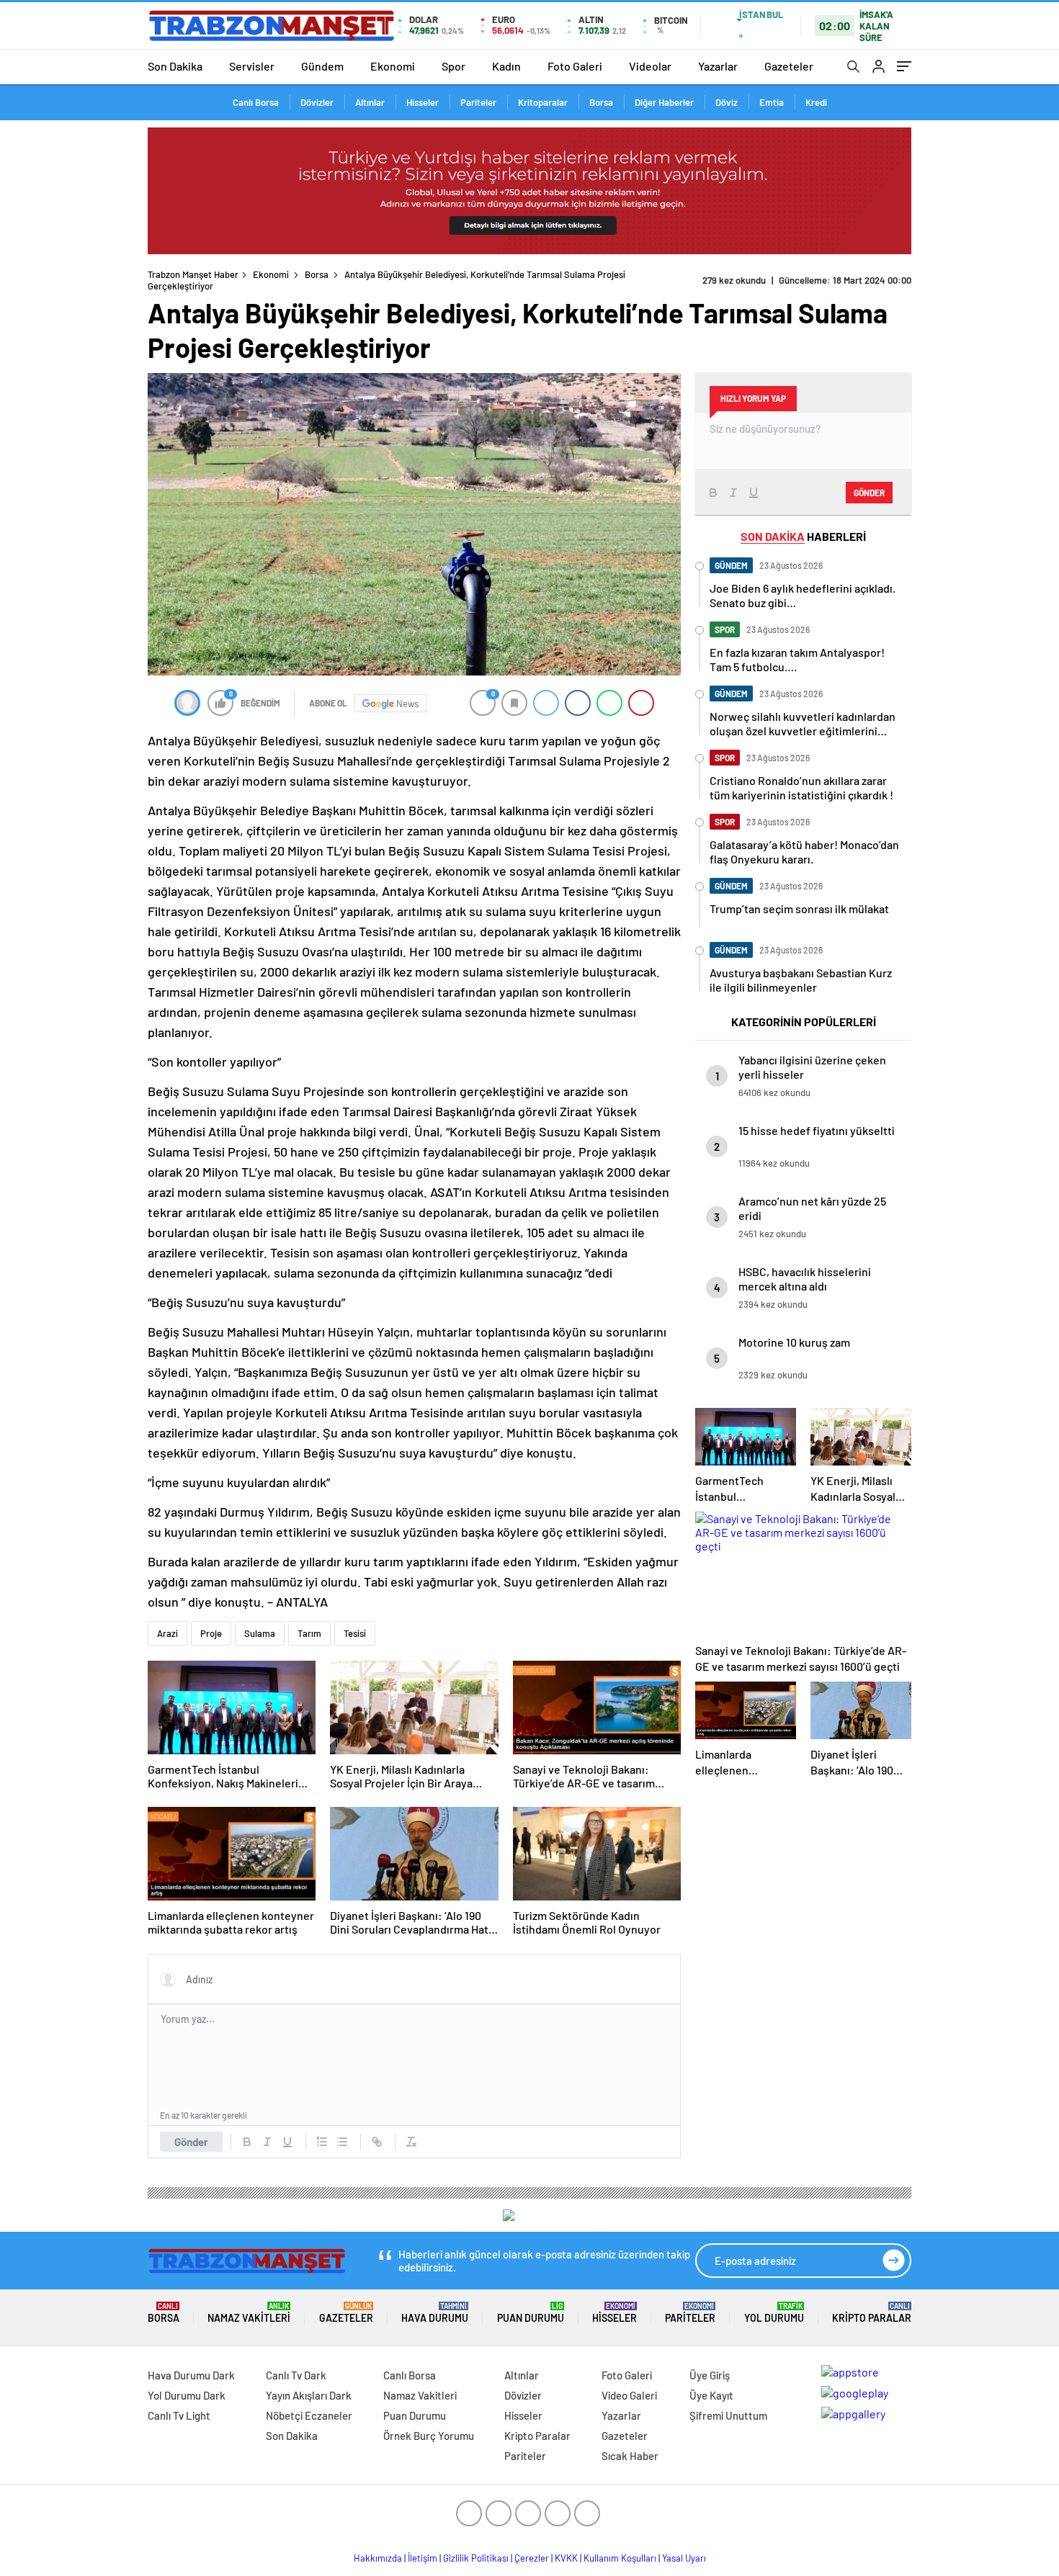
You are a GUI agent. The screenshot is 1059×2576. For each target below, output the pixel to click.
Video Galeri (629, 2395)
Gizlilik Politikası (476, 2558)
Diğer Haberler (664, 102)
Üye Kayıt (711, 2395)
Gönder (191, 2142)
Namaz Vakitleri (249, 2313)
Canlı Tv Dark (296, 2375)
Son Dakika (175, 66)
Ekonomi (393, 66)
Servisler (252, 66)
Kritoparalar (543, 102)
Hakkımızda (378, 2558)
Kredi (816, 102)
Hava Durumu (435, 2313)
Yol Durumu (774, 2313)
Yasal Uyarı (684, 2558)
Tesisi (355, 1633)
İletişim (423, 2558)
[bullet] (342, 2142)
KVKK (566, 2558)
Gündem (322, 66)
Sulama (260, 1633)
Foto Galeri (575, 66)
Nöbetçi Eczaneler (309, 2415)
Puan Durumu (531, 2313)
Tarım (309, 1633)
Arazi (167, 1633)
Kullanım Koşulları (620, 2558)
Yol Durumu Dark (187, 2395)
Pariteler (478, 102)
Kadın (506, 66)
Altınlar (370, 102)
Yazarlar (718, 66)
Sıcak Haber (630, 2456)
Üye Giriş (710, 2375)
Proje (211, 1633)
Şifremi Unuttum (728, 2415)
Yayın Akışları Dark (309, 2395)
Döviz (727, 102)
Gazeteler (789, 66)
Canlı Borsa (256, 102)
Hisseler (423, 102)
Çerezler (532, 2558)
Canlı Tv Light (179, 2415)
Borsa (601, 102)
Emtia (772, 102)
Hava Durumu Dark (191, 2375)
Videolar (650, 66)
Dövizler (317, 102)
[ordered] (322, 2142)
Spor (453, 66)
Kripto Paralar (872, 2313)
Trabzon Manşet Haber (193, 274)
